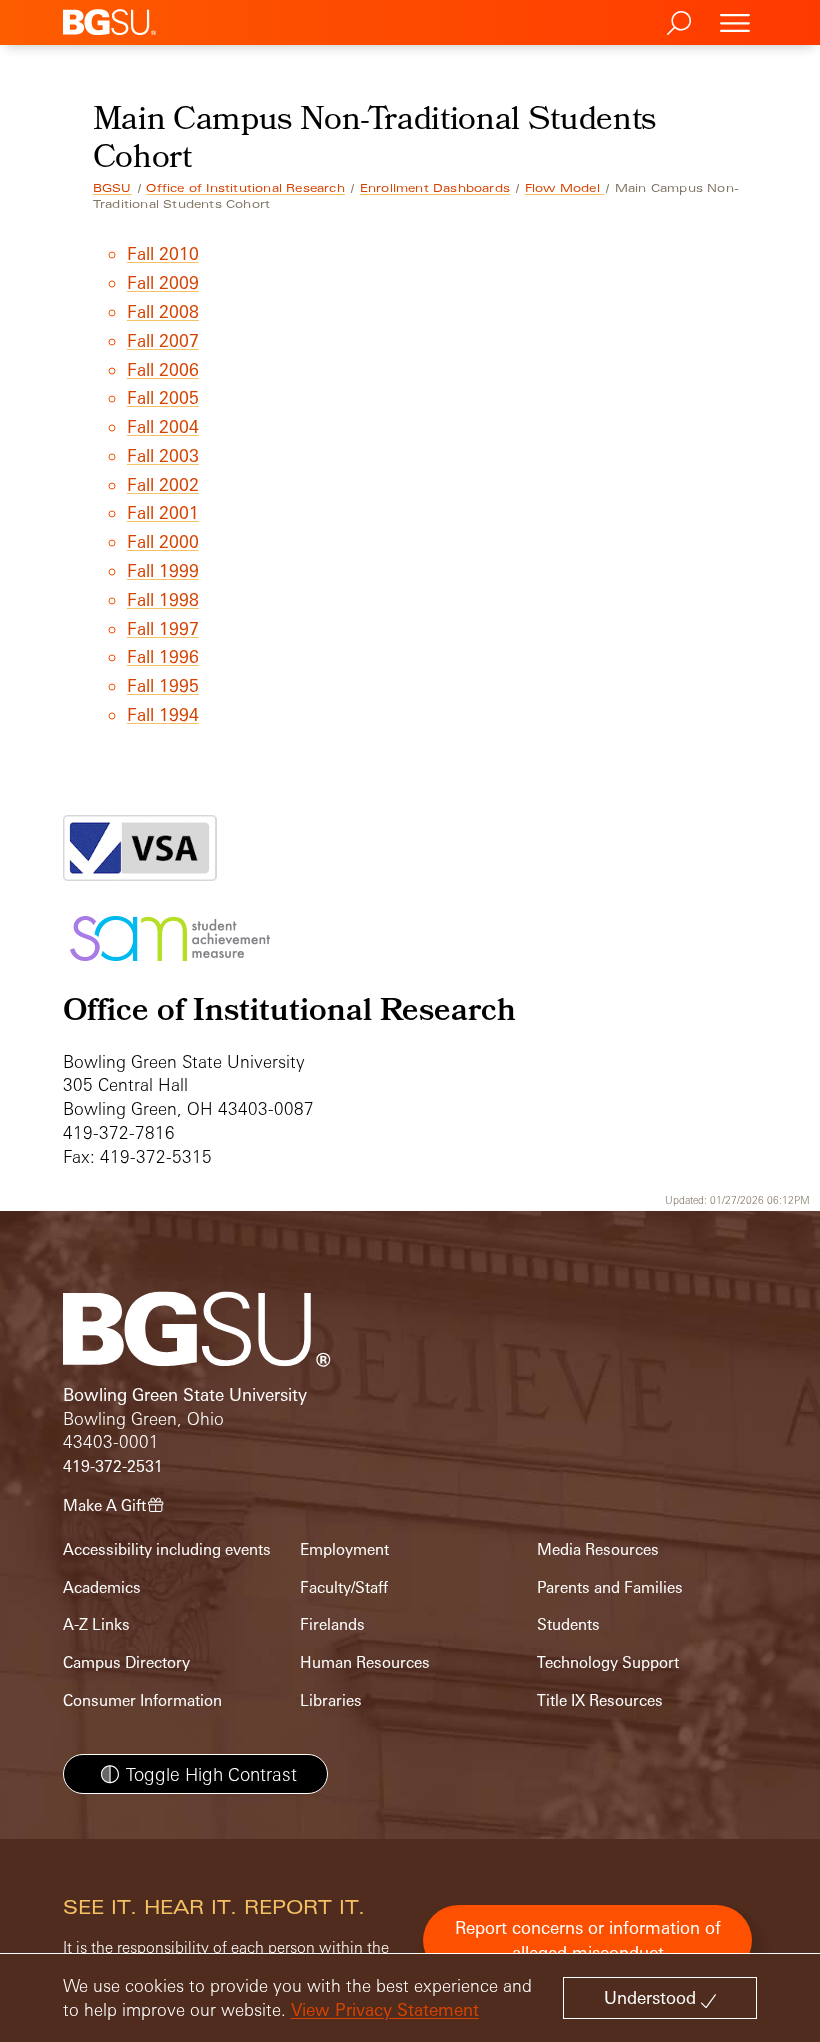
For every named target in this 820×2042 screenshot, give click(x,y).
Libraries (331, 1700)
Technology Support (608, 1662)
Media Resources (598, 1549)
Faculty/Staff (344, 1587)
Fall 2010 (163, 253)
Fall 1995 (163, 685)
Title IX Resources (600, 1700)
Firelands (332, 1624)
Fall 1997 (163, 628)
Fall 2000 (163, 541)
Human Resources (365, 1662)
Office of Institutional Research (245, 188)
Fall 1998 (163, 599)
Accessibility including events (167, 1549)
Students (568, 1624)
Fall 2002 (163, 484)
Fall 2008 (163, 311)
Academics (102, 1587)
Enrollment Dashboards (435, 188)
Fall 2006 (163, 369)
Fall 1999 (163, 570)
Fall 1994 (163, 714)
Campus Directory (126, 1662)
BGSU (112, 188)
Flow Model (564, 188)
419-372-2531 (113, 1466)
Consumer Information (142, 1700)
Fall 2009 (163, 282)
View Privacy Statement (385, 2009)
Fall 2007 (163, 340)
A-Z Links (96, 1624)
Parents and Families (610, 1587)
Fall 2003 (163, 455)
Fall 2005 (163, 397)
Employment (344, 1549)
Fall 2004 (163, 426)
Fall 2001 (163, 512)
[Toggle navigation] (735, 22)
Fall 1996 (163, 656)
